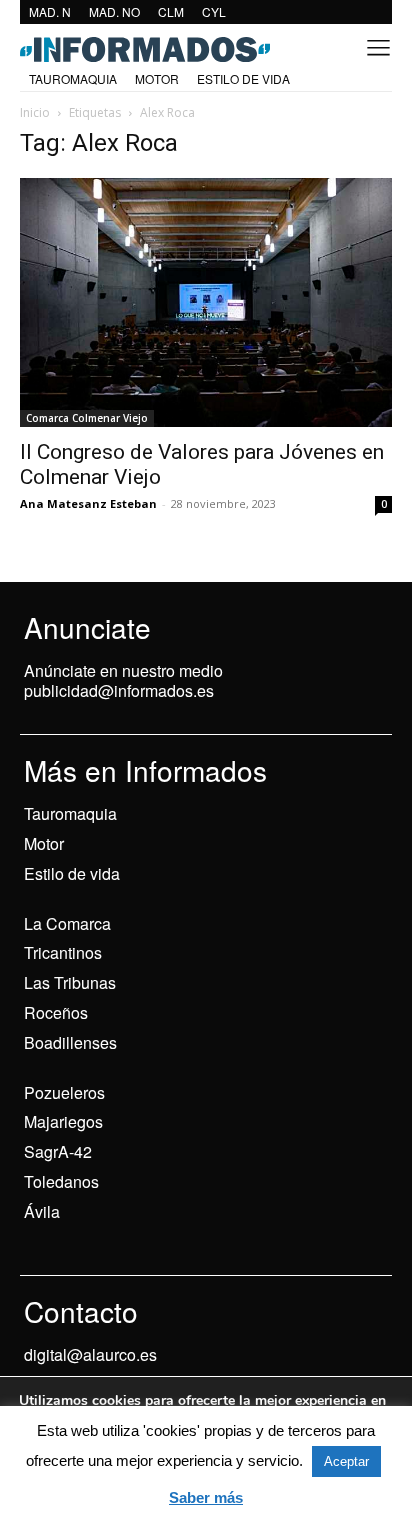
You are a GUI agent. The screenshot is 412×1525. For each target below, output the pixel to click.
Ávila (42, 1211)
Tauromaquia (70, 813)
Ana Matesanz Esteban (88, 503)
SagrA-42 (58, 1151)
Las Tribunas (70, 982)
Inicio (35, 112)
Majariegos (63, 1121)
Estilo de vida (72, 873)
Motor (44, 843)
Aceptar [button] (346, 1461)
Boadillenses (70, 1042)
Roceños (56, 1012)
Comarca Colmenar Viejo (87, 418)
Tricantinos (63, 952)
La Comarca (67, 923)
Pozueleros (64, 1092)
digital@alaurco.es (90, 1354)
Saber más (206, 1497)
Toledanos (61, 1181)
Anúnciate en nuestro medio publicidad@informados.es (123, 681)
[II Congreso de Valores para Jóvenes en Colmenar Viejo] (206, 302)
